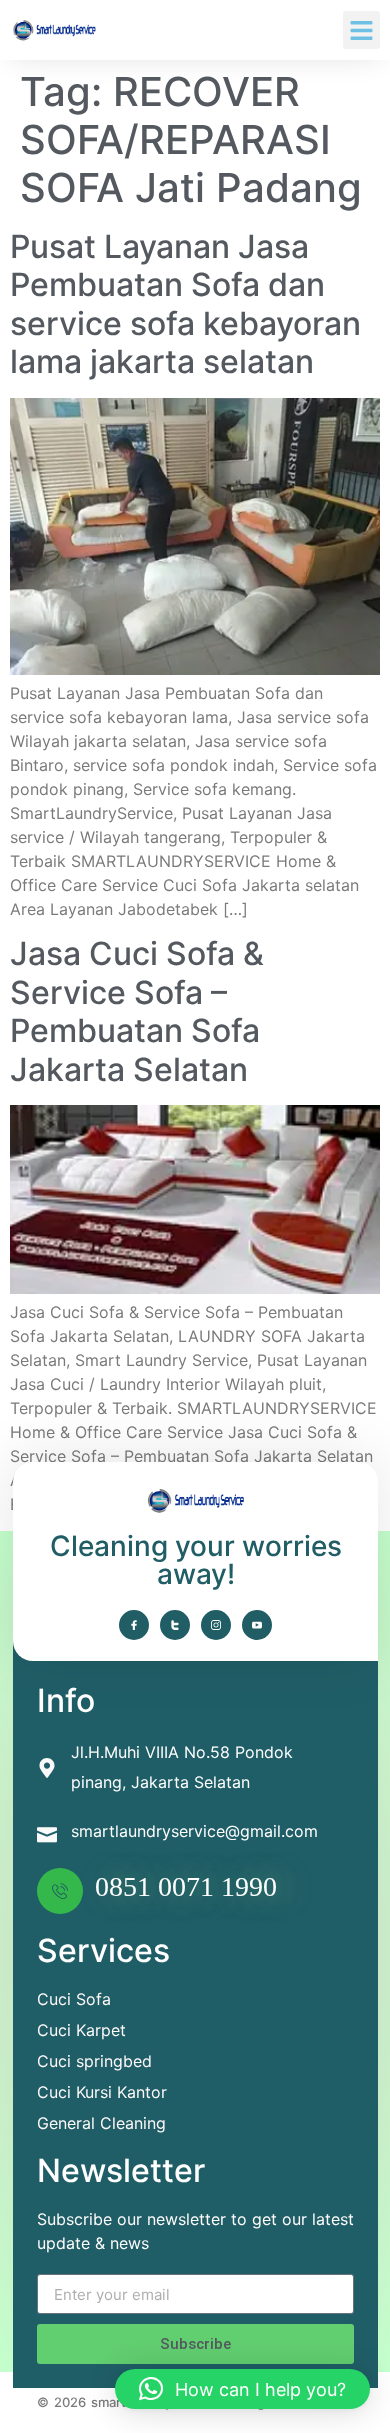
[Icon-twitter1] (175, 1625)
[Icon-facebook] (134, 1625)
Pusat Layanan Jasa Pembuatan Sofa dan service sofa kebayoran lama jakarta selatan (185, 304)
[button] (362, 30)
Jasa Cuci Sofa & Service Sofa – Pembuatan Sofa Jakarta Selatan (137, 1011)
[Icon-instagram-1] (216, 1625)
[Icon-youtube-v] (257, 1625)
